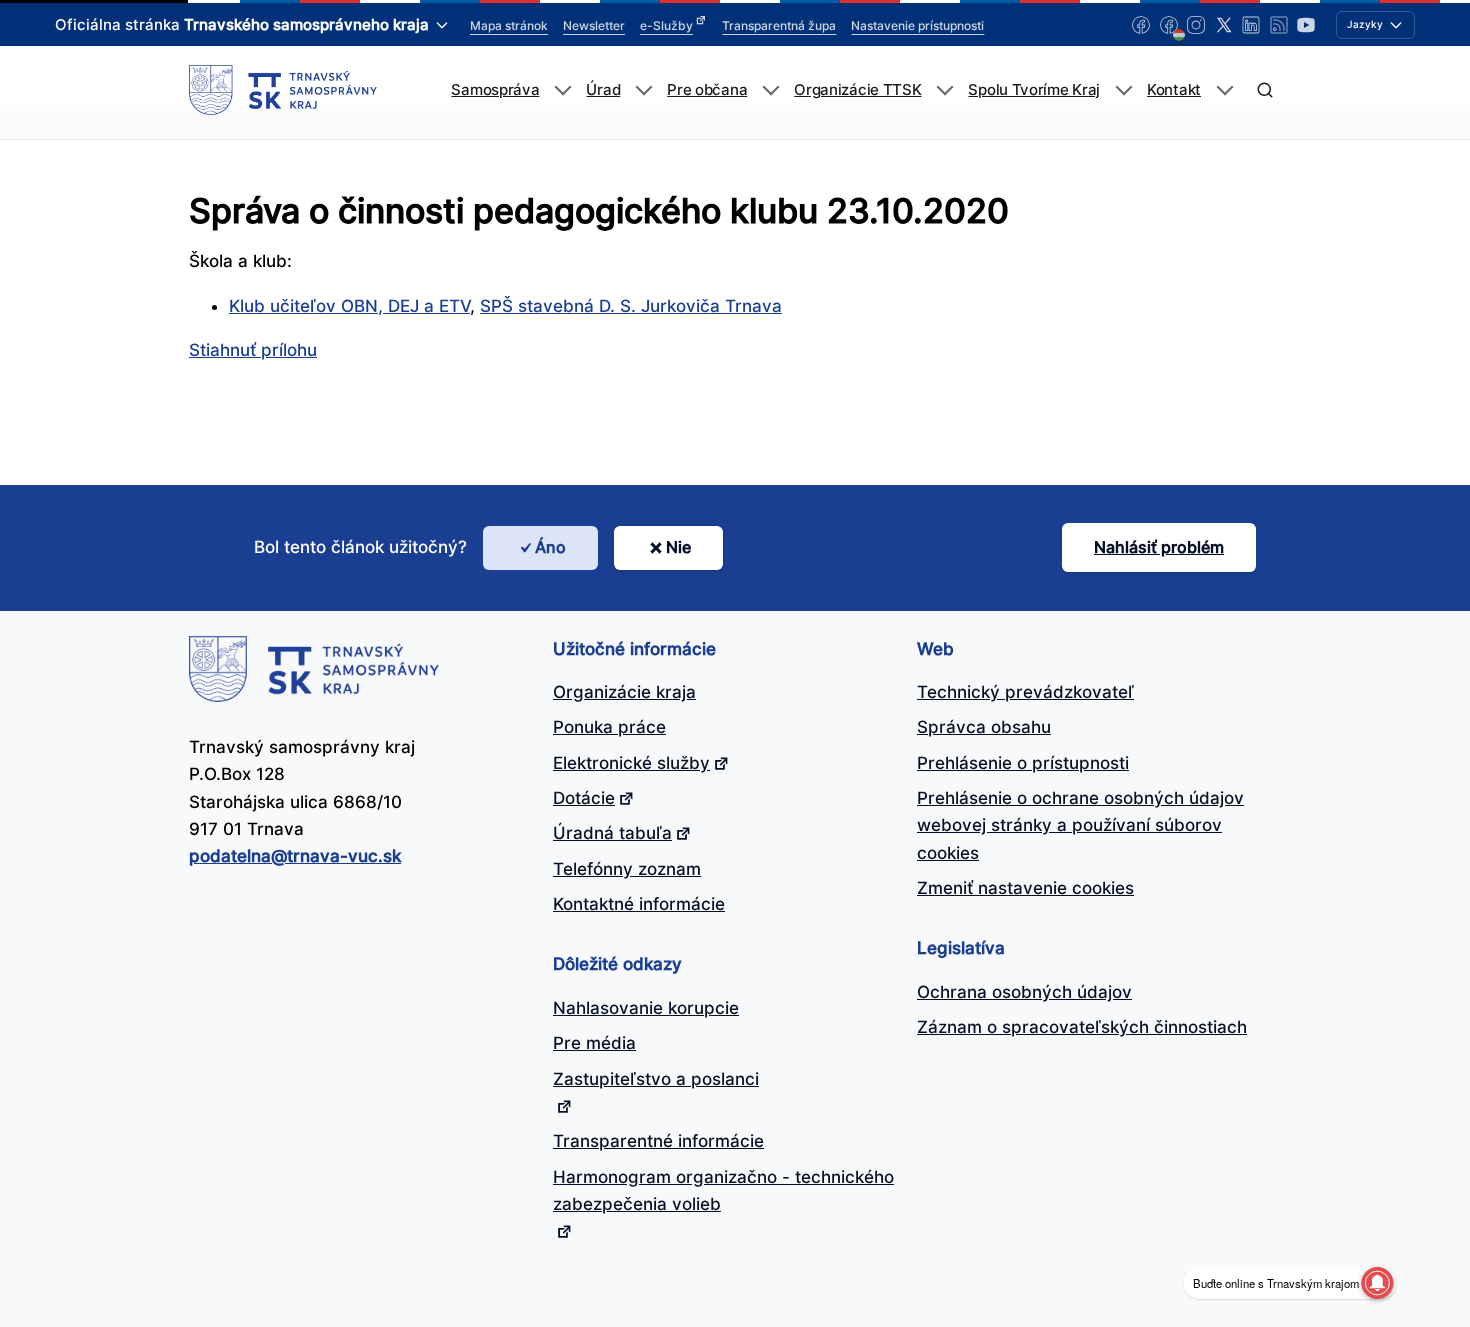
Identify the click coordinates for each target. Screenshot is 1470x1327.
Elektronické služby (631, 763)
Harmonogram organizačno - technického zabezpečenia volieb (723, 1190)
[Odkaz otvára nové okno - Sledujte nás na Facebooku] (1141, 25)
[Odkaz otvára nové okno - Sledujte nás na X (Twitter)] (1224, 25)
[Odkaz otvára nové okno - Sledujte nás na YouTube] (1306, 25)
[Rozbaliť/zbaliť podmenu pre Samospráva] (562, 90)
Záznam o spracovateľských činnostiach (1082, 1027)
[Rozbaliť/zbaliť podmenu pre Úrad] (643, 90)
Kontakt (1174, 90)
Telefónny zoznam (627, 869)
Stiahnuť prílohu (253, 350)
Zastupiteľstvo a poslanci (656, 1079)
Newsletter (594, 25)
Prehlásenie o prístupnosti (1023, 763)
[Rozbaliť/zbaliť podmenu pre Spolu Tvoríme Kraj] (1123, 90)
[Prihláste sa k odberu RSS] (1279, 25)
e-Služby (666, 25)
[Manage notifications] (1377, 1283)
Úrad (603, 90)
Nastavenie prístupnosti (917, 25)
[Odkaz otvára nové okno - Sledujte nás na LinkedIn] (1251, 25)
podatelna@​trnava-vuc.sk (295, 856)
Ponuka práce (609, 727)
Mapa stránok (509, 25)
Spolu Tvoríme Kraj (1034, 90)
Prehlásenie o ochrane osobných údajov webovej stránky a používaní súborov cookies (1080, 825)
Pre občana (707, 90)
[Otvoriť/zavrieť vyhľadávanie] (1264, 90)
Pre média (594, 1043)
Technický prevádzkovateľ (1025, 692)
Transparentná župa (779, 25)
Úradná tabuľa (612, 833)
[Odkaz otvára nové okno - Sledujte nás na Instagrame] (1196, 25)
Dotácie (584, 798)
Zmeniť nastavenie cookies (1025, 888)
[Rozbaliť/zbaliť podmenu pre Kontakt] (1224, 90)
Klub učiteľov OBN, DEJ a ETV (349, 306)
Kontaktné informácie (639, 904)
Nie (678, 547)
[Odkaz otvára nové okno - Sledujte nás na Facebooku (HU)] (1169, 25)
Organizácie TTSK (857, 90)
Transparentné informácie (658, 1141)
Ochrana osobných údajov (1024, 992)
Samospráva (495, 90)
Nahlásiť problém (1159, 547)
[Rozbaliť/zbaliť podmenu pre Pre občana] (770, 90)
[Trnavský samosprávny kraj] (283, 90)
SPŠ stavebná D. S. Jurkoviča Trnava (631, 306)
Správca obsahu (984, 727)
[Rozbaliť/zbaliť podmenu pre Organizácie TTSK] (944, 90)
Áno (550, 547)
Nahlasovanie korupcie (646, 1008)
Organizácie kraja (624, 692)
